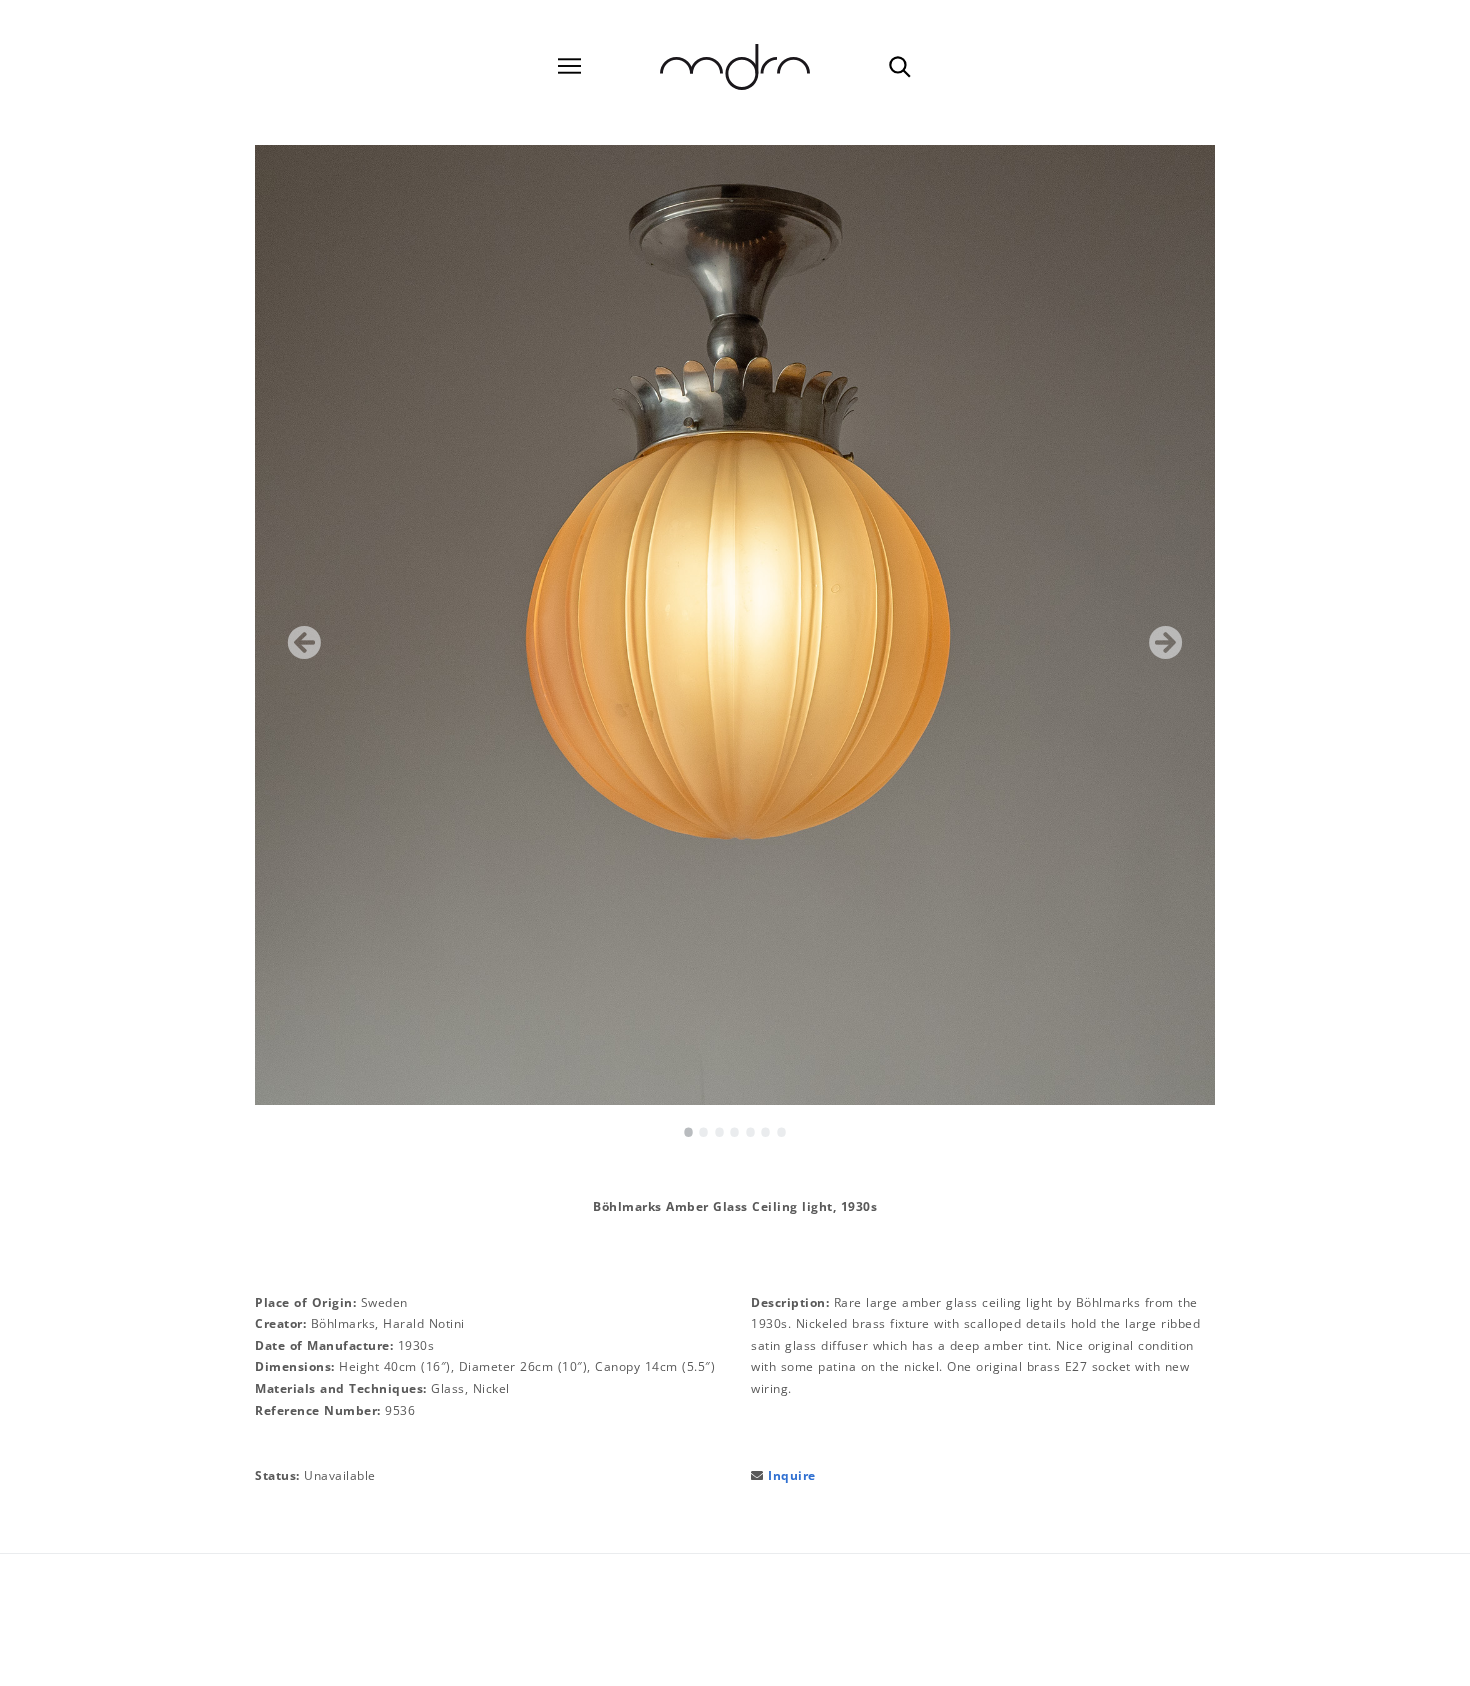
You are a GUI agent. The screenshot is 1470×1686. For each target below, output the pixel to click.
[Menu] (569, 66)
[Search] (899, 66)
